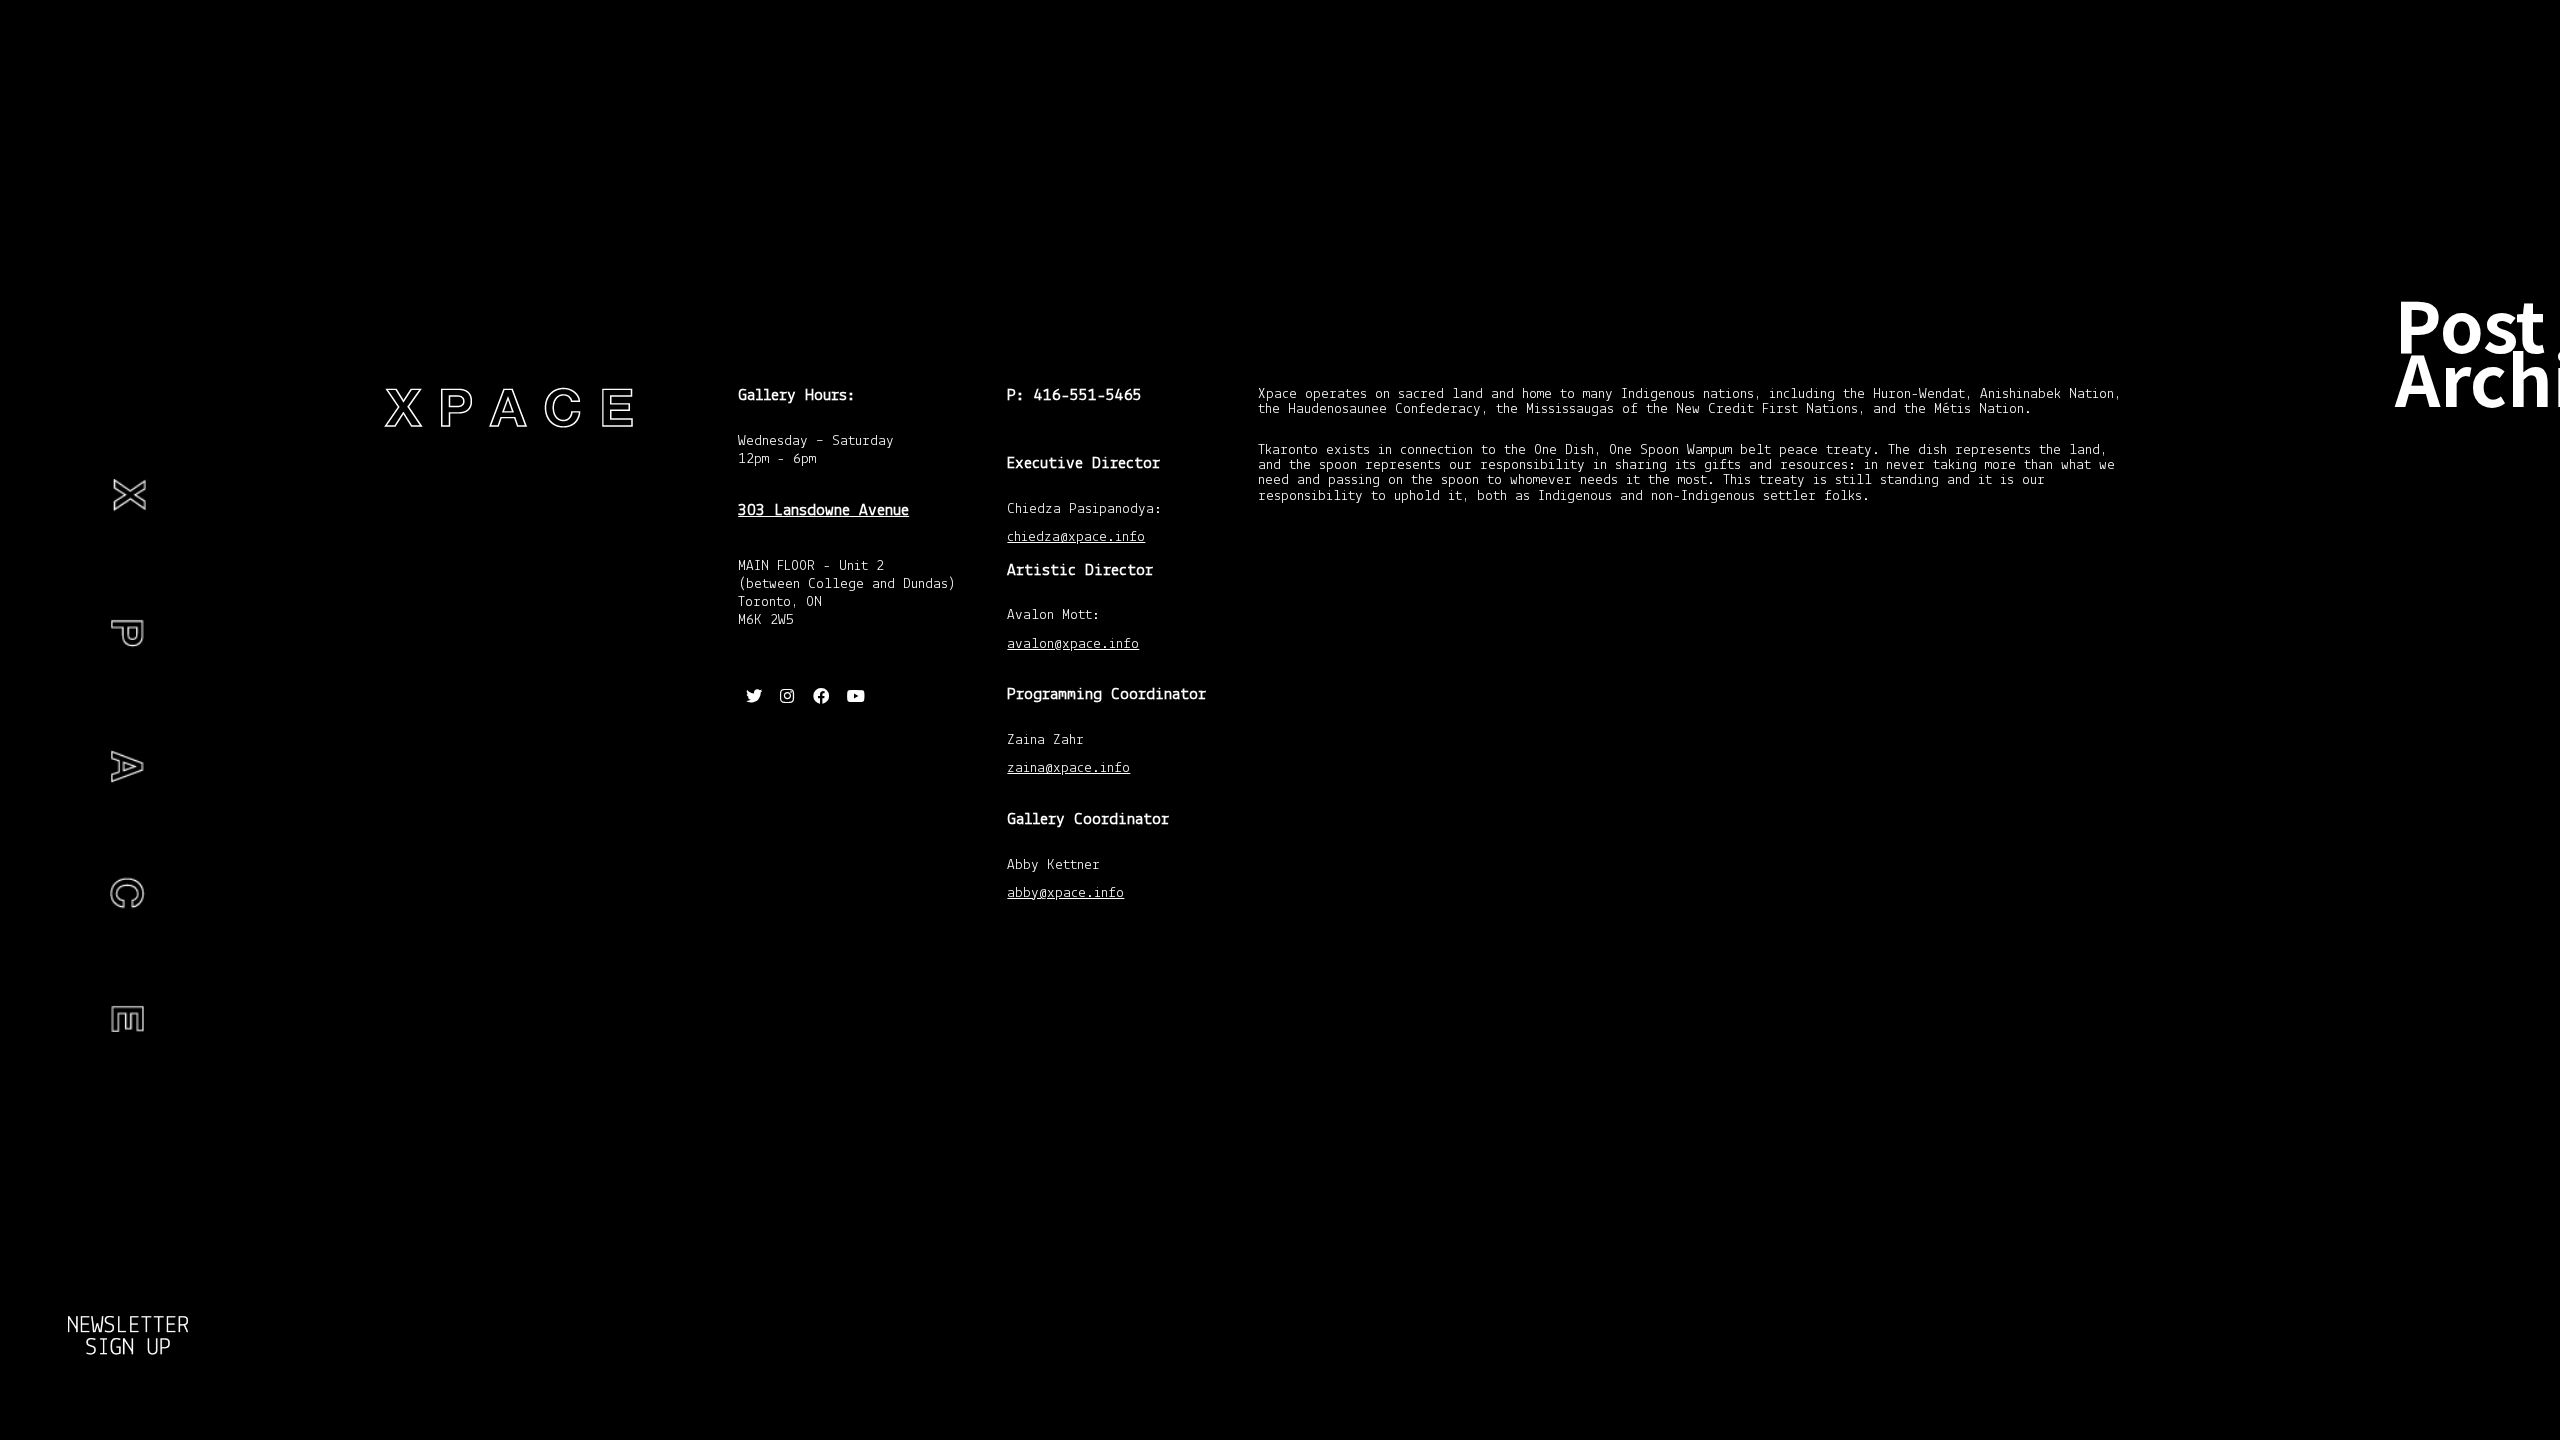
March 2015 (2464, 1107)
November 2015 (2460, 992)
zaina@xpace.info (1068, 769)
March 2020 (2464, 687)
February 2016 (2471, 942)
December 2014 (2460, 1247)
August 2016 (2465, 865)
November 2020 (2460, 482)
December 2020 (2460, 426)
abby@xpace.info (1065, 894)
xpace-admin (84, 1363)
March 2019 (2464, 731)
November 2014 (2460, 1303)
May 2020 (2459, 622)
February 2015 (2471, 1152)
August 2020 (2465, 577)
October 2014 (2468, 1354)
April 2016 (2459, 909)
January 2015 (2468, 1196)
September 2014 (2461, 1404)
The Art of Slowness (128, 211)
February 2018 (2471, 776)
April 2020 (2459, 654)
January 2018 (2468, 820)
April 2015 (2459, 1075)
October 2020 (2468, 533)
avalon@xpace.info (1073, 645)
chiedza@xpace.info (1076, 538)
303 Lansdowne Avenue (823, 510)
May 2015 (2459, 1042)
